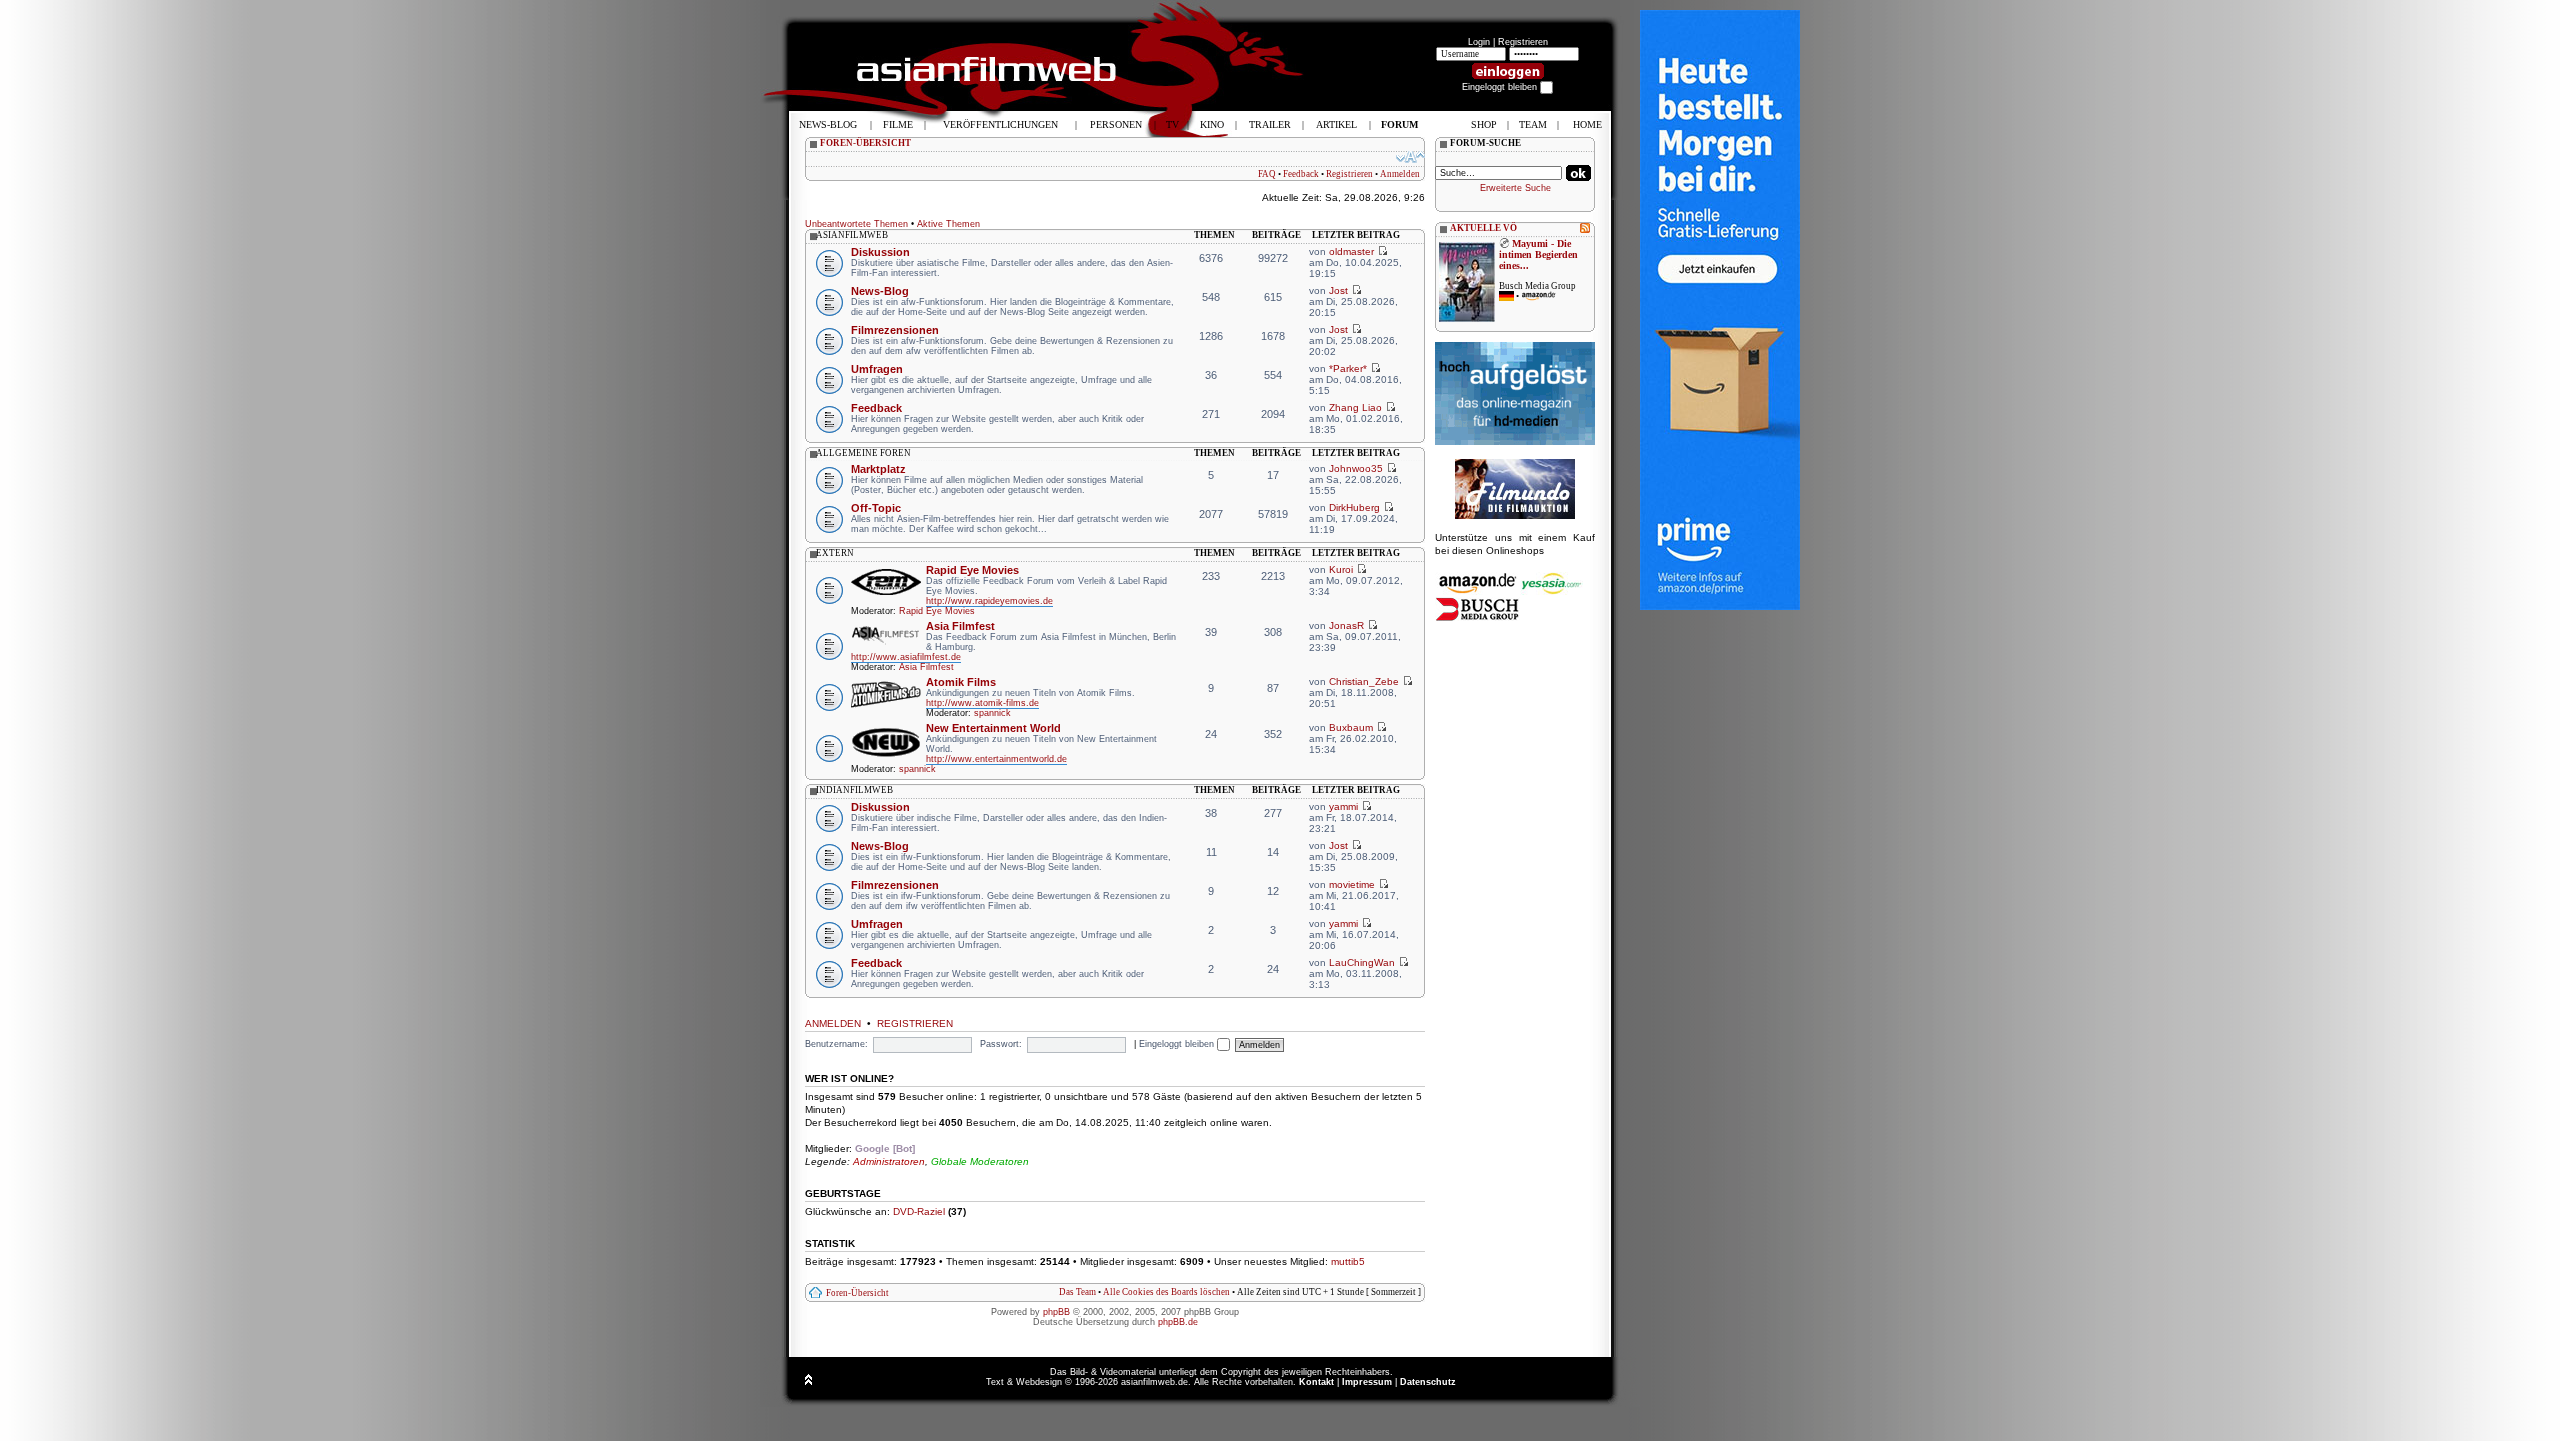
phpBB (1056, 1312)
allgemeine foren (863, 453)
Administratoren (889, 1161)
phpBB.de (1178, 1322)
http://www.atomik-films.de (982, 703)
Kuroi (1341, 569)
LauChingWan (1362, 962)
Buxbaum (1351, 727)
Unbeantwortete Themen (856, 224)
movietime (1352, 884)
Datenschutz (1428, 1382)
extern (835, 553)
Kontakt (1316, 1382)
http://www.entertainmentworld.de (996, 759)
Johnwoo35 (1356, 468)
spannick (992, 713)
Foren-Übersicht (857, 1293)
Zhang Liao (1355, 407)
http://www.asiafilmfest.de (906, 657)
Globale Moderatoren (980, 1161)
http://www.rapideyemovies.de (989, 601)
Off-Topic (876, 508)
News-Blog (880, 291)
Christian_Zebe (1364, 681)
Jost (1338, 290)
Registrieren (1523, 42)
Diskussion (880, 252)
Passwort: (1001, 1044)
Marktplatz (878, 469)
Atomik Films (961, 682)
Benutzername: (836, 1044)
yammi (1343, 806)
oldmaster (1351, 251)
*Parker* (1348, 368)
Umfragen (877, 369)
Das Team (1077, 1292)
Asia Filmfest (960, 626)
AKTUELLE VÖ (1483, 228)
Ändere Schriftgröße (1410, 157)
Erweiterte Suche (1515, 188)
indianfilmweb (854, 790)
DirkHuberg (1354, 507)
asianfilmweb (852, 235)
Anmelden (1400, 174)
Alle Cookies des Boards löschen (1166, 1292)
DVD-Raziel (919, 1211)
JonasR (1346, 625)
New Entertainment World (993, 728)
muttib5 (1348, 1261)
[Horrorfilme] (1515, 516)
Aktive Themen (948, 224)
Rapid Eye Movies (972, 570)
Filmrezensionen (895, 330)
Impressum (1367, 1382)
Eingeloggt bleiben (1178, 1044)
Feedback (1301, 174)
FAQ (1267, 174)
